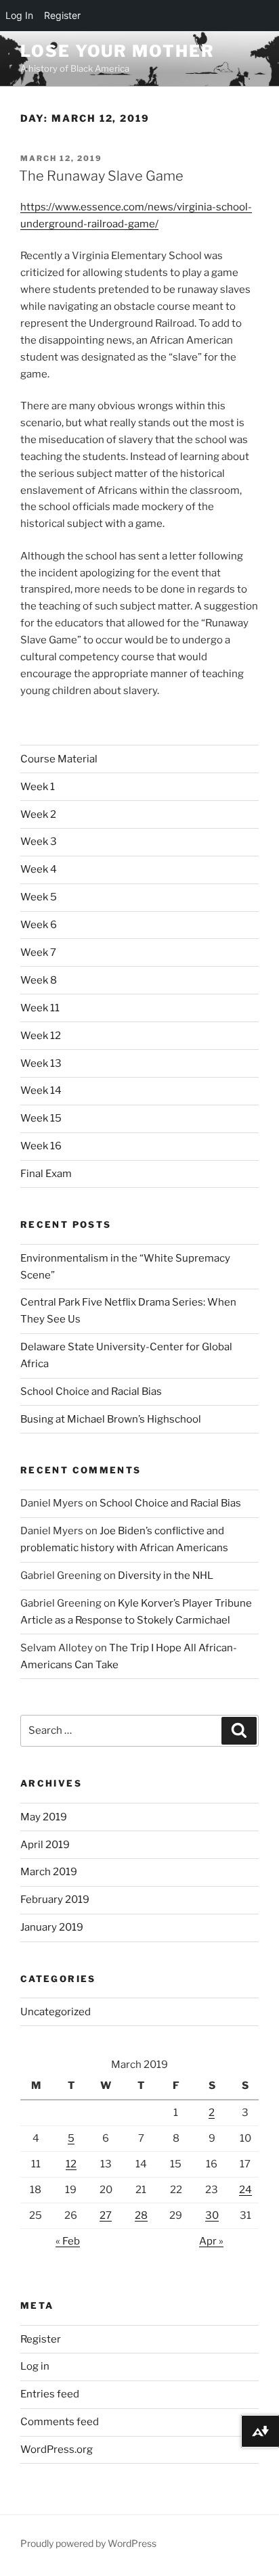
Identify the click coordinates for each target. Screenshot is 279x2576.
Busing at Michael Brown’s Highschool (111, 1419)
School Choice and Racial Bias (91, 1391)
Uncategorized (56, 2012)
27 (106, 2215)
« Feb (68, 2241)
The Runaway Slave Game (101, 176)
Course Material (59, 759)
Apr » (211, 2241)
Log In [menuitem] (19, 15)
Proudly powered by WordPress (88, 2543)
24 (245, 2190)
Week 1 (38, 787)
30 (212, 2215)
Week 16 (41, 1146)
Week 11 (40, 1008)
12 (71, 2164)
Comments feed (60, 2422)
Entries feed (50, 2394)
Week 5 (39, 897)
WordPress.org (57, 2449)
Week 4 (39, 869)
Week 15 (41, 1118)
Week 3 (39, 842)
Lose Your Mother (117, 51)
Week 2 (38, 814)
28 (141, 2215)
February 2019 (55, 1900)
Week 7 (38, 952)
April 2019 (45, 1845)
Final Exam (46, 1174)
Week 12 (41, 1036)
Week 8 (39, 980)
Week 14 (41, 1090)
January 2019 (52, 1927)
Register (41, 2339)
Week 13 (41, 1063)
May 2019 (44, 1817)
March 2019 (49, 1872)
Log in (35, 2366)
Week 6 (39, 925)
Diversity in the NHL (166, 1575)
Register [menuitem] (62, 15)
